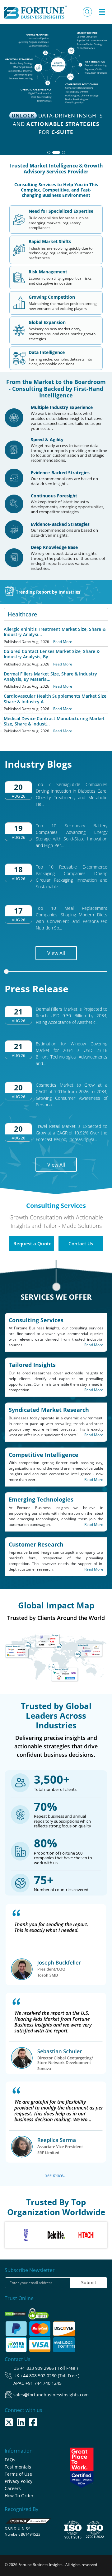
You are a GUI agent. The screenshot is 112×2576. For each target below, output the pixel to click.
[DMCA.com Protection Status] (16, 2312)
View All (56, 953)
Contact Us (81, 1243)
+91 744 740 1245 (44, 2383)
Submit (89, 2282)
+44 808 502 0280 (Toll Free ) (50, 2376)
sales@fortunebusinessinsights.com (51, 2395)
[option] (26, 2235)
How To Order (19, 2496)
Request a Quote (33, 1243)
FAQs (10, 2460)
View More (54, 132)
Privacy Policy (19, 2481)
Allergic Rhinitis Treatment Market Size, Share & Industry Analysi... (55, 632)
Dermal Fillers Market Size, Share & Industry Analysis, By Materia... (50, 676)
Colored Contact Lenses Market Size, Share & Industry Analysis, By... (52, 654)
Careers (13, 2488)
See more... (56, 2175)
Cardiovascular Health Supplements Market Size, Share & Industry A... (56, 699)
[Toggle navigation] (102, 12)
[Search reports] (87, 12)
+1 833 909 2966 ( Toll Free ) (49, 2368)
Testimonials (18, 2467)
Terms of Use (18, 2474)
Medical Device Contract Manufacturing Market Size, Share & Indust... (54, 721)
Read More (63, 642)
